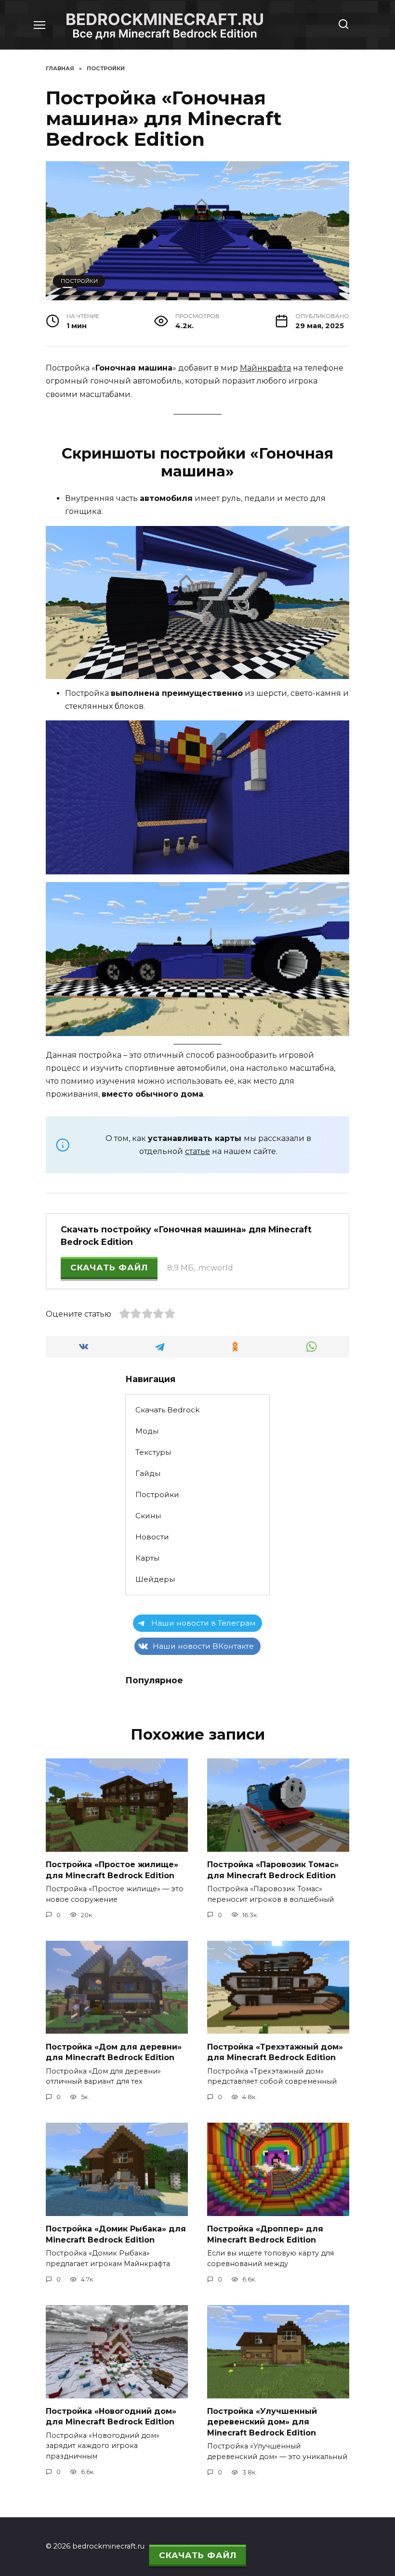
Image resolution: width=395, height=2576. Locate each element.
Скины (148, 1516)
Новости (152, 1537)
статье (197, 1151)
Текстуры (153, 1452)
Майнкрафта (265, 368)
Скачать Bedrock (167, 1410)
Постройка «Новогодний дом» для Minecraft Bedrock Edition (111, 2416)
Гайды (148, 1473)
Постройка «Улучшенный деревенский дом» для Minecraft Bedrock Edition (262, 2422)
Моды (147, 1431)
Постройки (79, 281)
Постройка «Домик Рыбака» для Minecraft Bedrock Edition (116, 2234)
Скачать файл (109, 1268)
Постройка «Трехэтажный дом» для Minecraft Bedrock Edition (275, 2052)
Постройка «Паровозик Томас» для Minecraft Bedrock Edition (273, 1870)
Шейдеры (155, 1579)
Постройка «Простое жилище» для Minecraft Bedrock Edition (112, 1870)
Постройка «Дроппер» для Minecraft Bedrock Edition (265, 2234)
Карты (147, 1558)
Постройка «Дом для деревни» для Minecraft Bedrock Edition (114, 2052)
